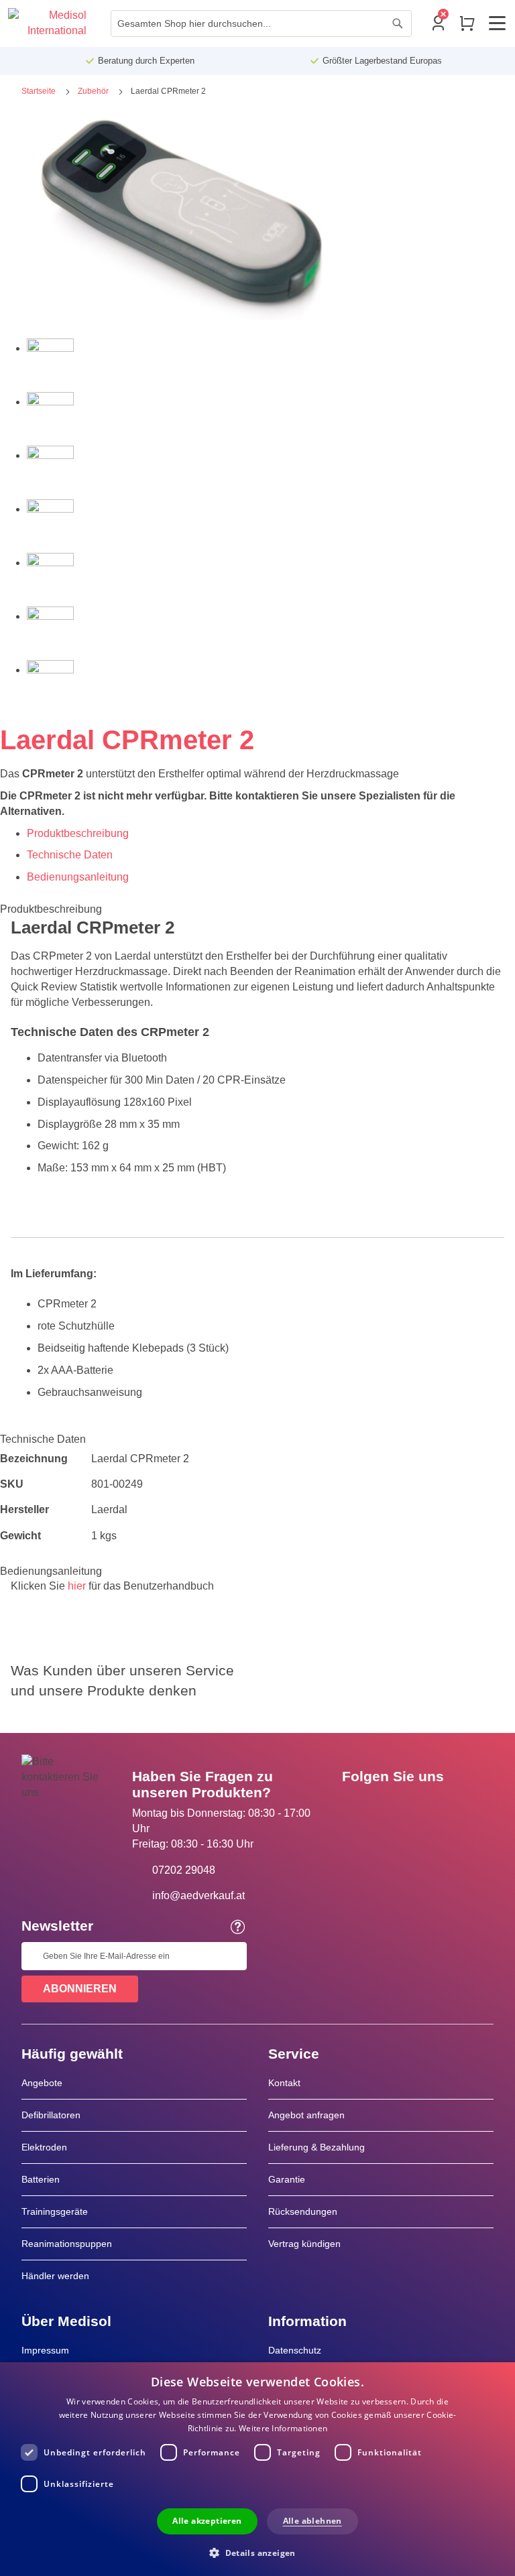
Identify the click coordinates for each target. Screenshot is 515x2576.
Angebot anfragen (306, 2115)
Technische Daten (70, 855)
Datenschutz (295, 2350)
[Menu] (497, 23)
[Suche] (398, 23)
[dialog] (257, 2469)
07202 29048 (184, 1870)
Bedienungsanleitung (78, 877)
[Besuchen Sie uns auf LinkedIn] (395, 1807)
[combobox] (261, 23)
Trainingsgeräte (55, 2211)
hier (77, 1586)
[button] (257, 2552)
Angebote (42, 2083)
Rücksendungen (303, 2211)
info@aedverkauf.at (198, 1895)
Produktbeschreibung (78, 833)
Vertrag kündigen (304, 2244)
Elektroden (44, 2147)
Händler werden (55, 2276)
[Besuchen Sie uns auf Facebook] (356, 1807)
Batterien (41, 2179)
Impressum (45, 2350)
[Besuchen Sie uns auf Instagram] (434, 1807)
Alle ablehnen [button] (312, 2521)
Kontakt (284, 2083)
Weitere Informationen (283, 2428)
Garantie (287, 2179)
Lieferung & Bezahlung (317, 2147)
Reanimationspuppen (67, 2244)
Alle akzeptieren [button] (207, 2521)
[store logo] (47, 23)
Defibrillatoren (51, 2115)
